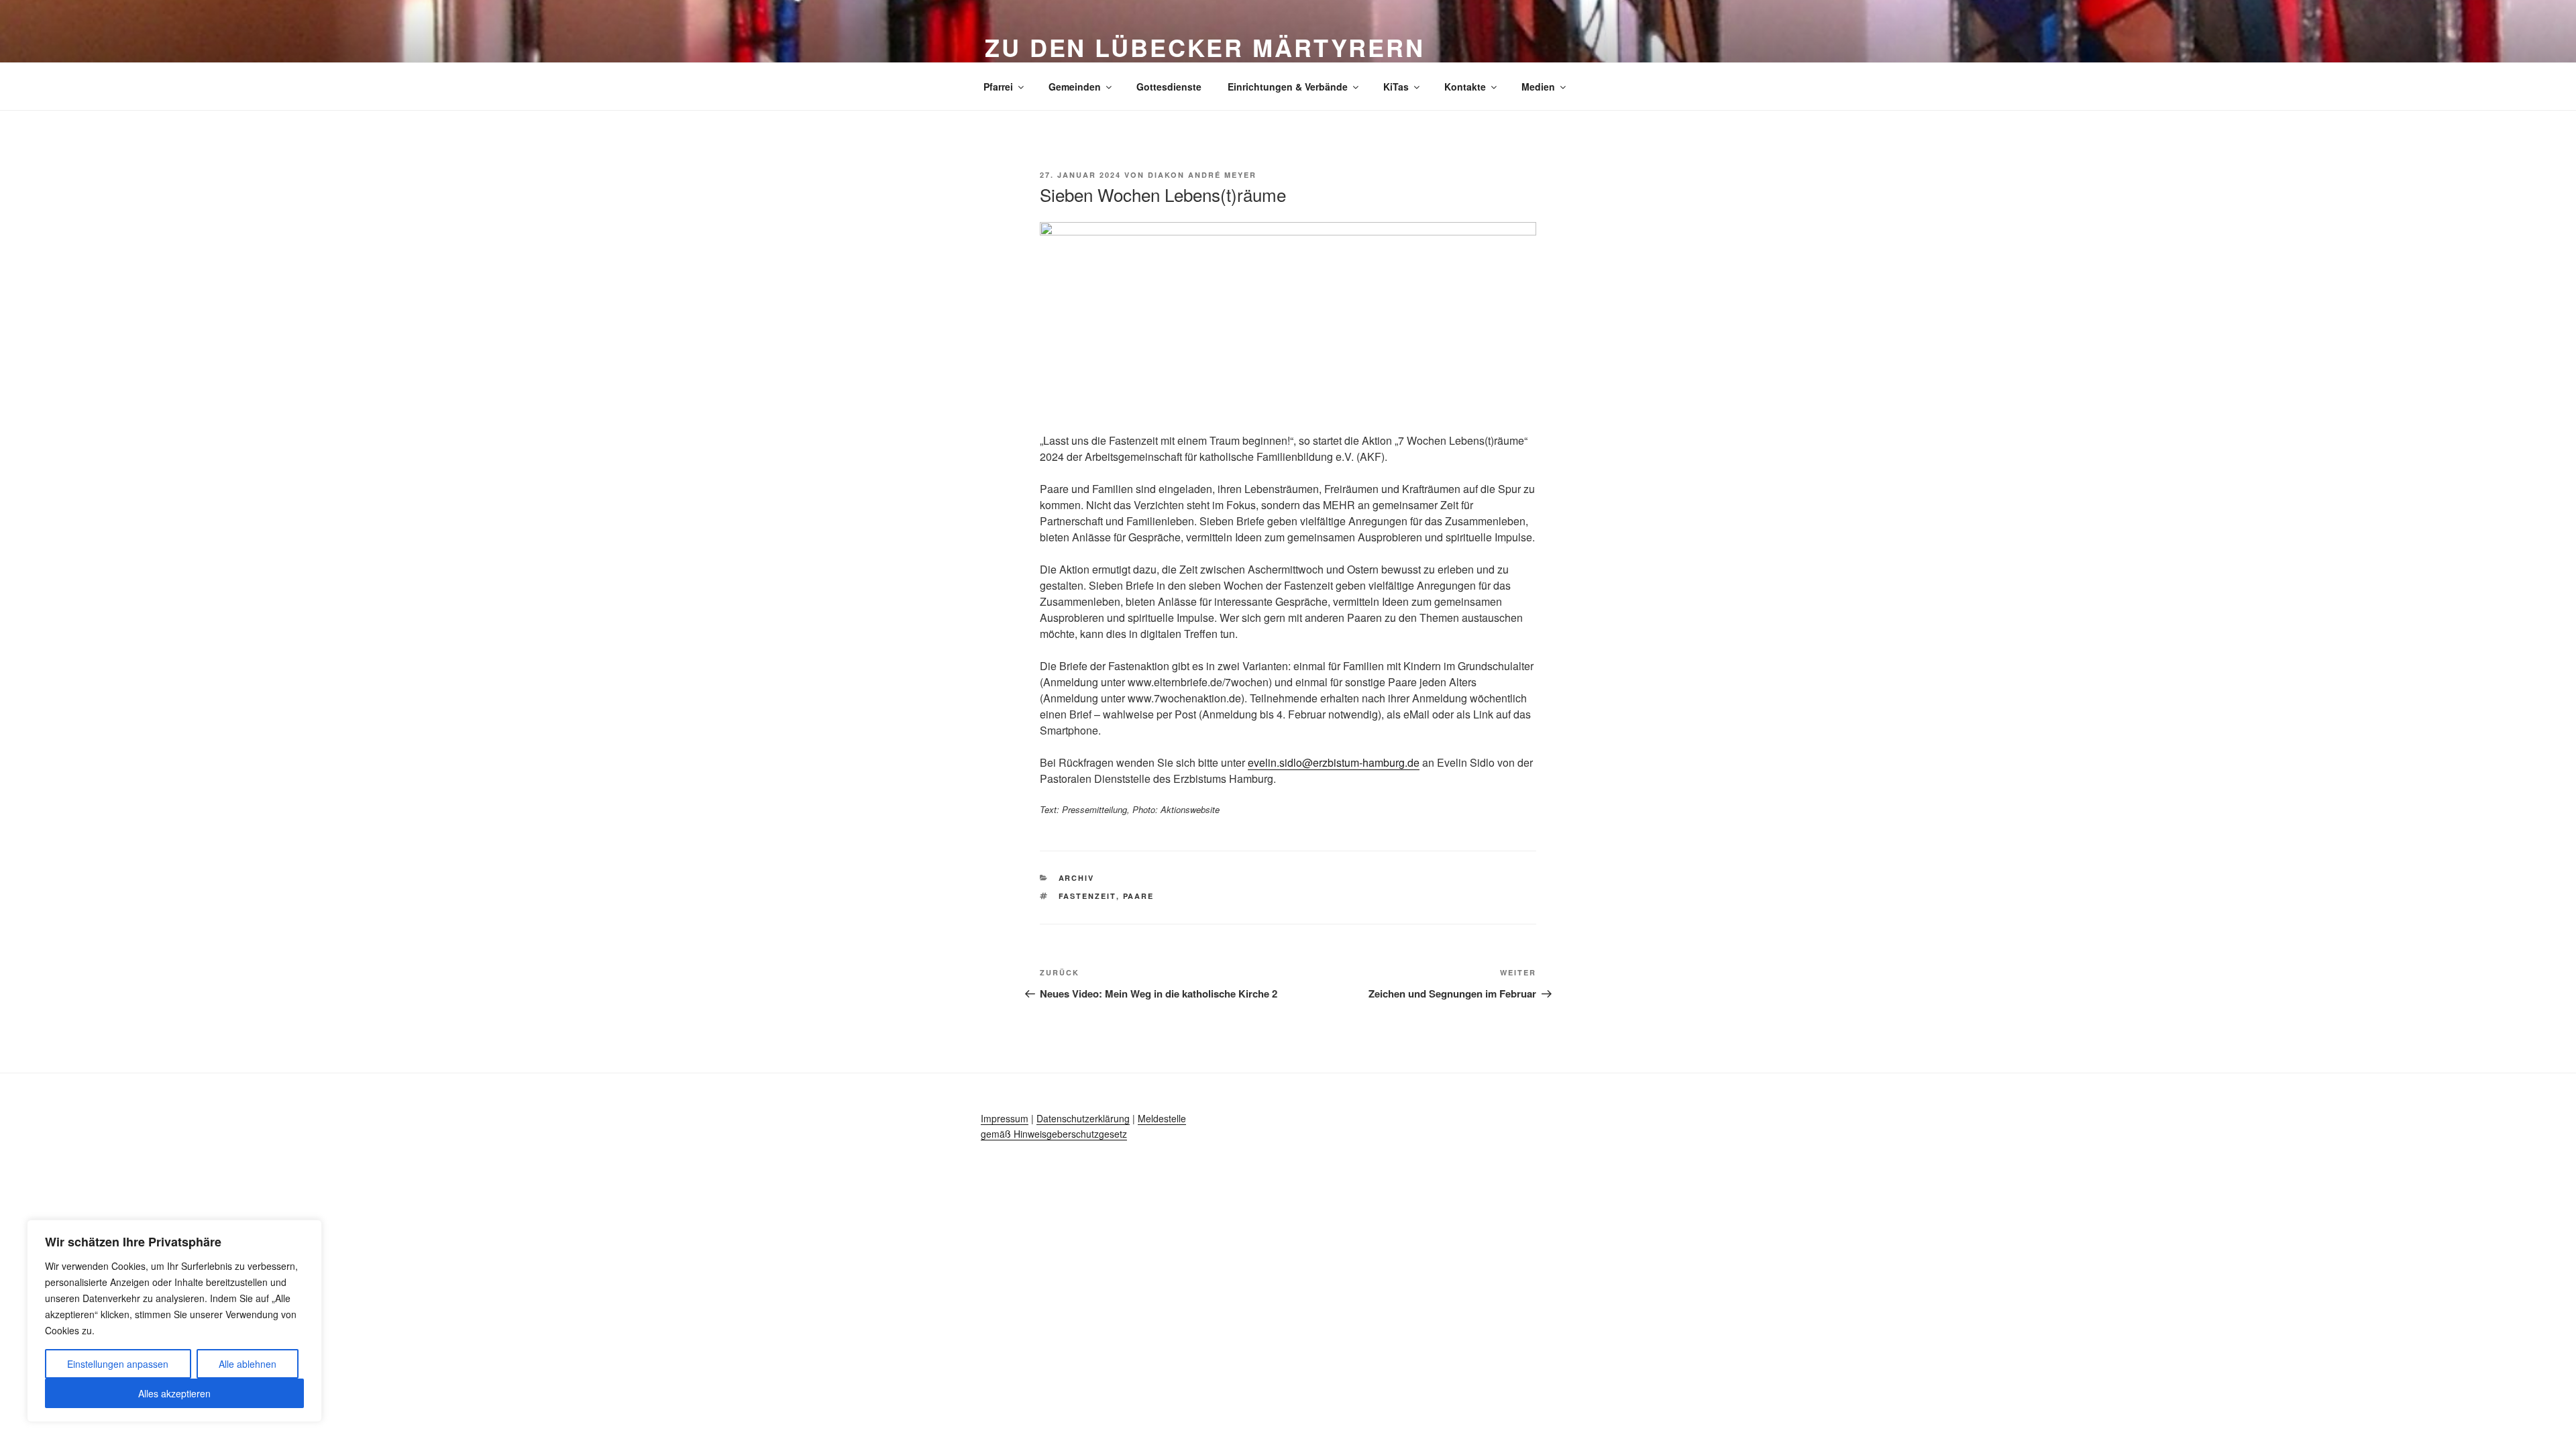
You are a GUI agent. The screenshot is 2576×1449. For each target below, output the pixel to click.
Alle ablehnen (248, 1364)
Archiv (1077, 878)
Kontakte (1465, 87)
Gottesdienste (1169, 87)
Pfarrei (998, 87)
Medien (1538, 87)
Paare (1139, 896)
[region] (174, 1321)
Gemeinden (1075, 87)
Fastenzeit (1087, 896)
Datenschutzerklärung (1083, 1118)
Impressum (1005, 1118)
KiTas (1396, 87)
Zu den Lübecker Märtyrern (1205, 47)
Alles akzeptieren (174, 1393)
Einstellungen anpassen (118, 1364)
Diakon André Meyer (1202, 175)
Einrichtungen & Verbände (1288, 87)
